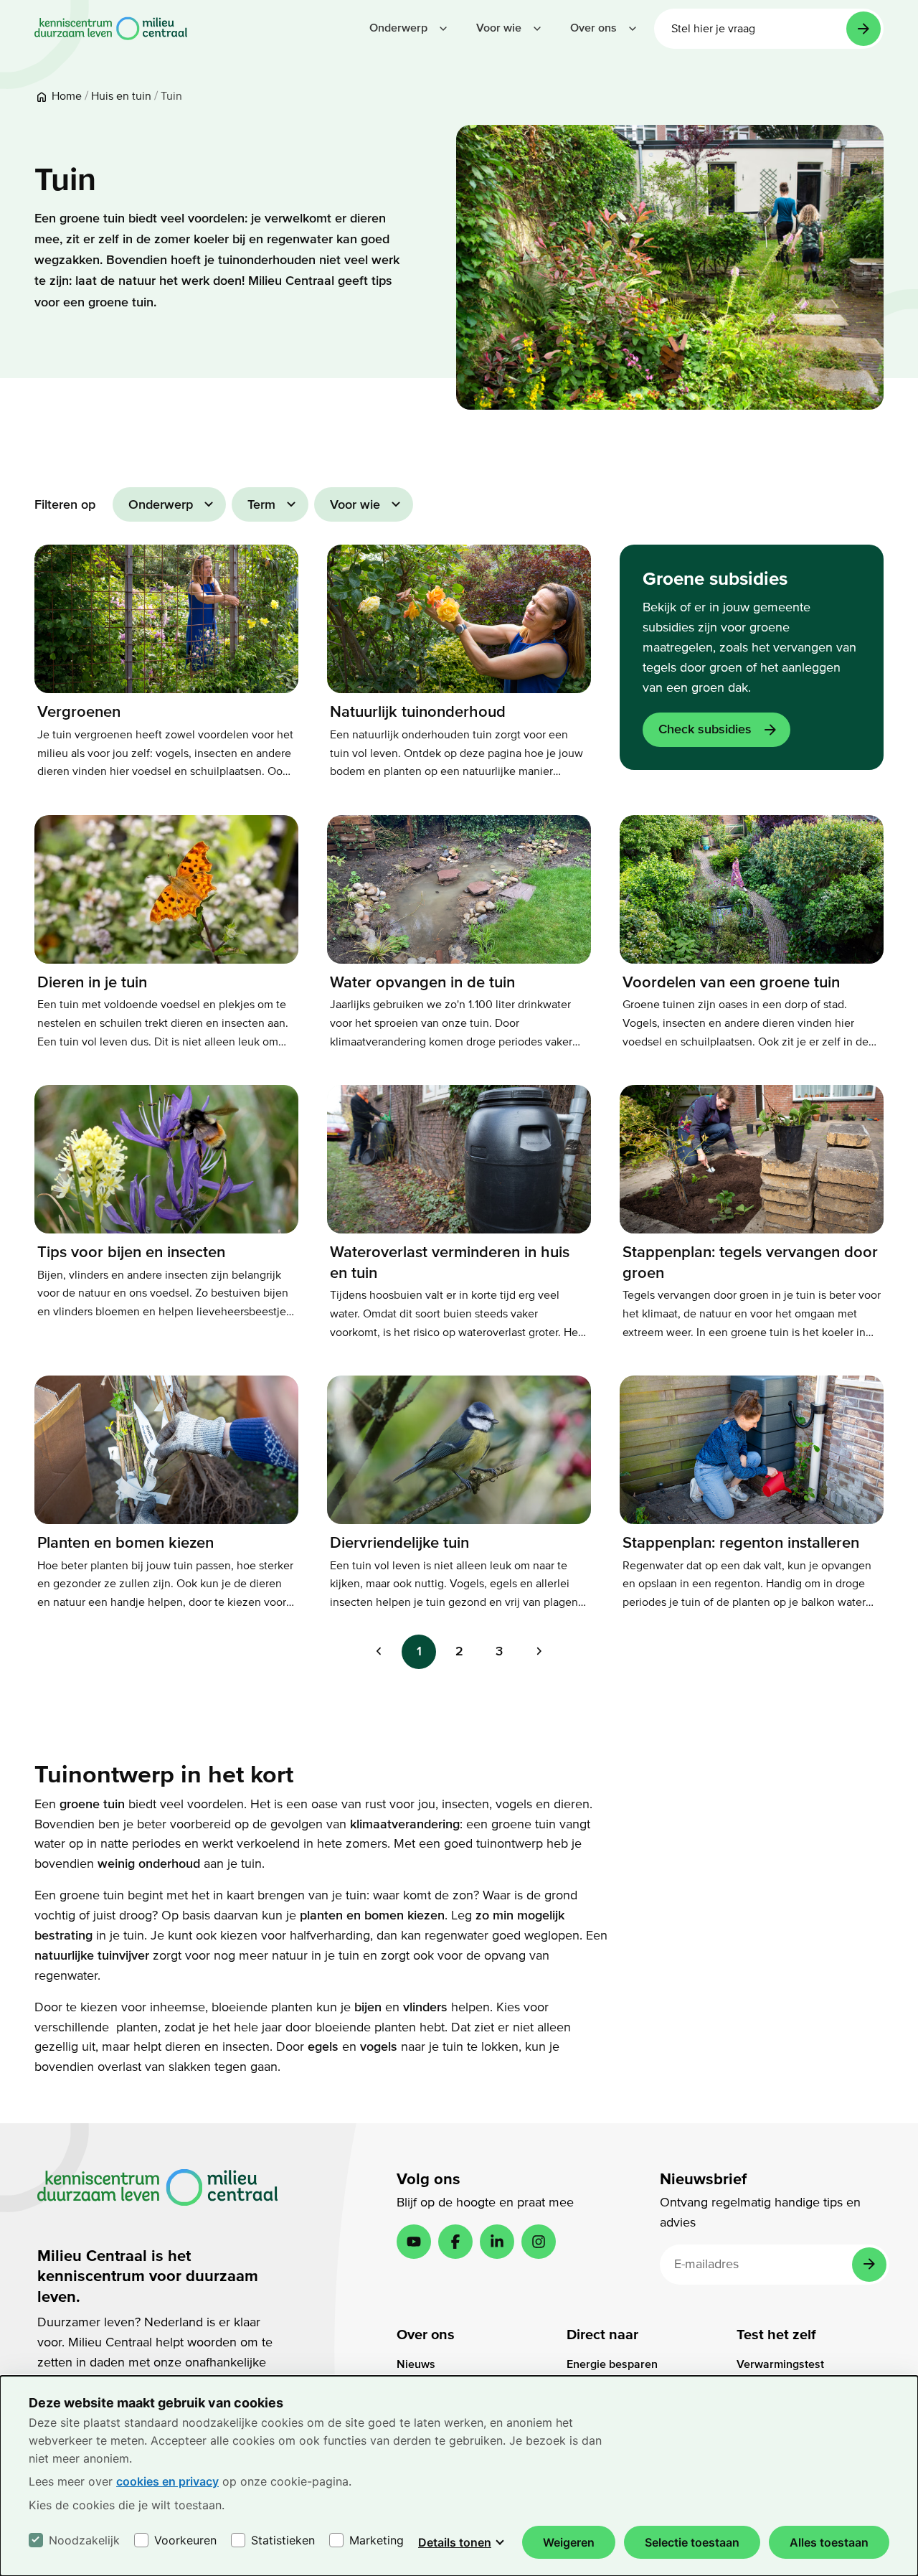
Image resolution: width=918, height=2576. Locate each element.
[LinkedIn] (497, 2242)
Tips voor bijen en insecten (131, 1252)
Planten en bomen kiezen (126, 1543)
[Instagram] (539, 2242)
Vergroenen (79, 712)
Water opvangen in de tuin (422, 982)
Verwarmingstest (780, 2364)
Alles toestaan (829, 2542)
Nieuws (416, 2364)
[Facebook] (455, 2242)
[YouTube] (414, 2242)
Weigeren (569, 2542)
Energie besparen (612, 2364)
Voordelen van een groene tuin (731, 982)
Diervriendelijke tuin (399, 1543)
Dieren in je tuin (92, 982)
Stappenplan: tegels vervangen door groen (750, 1263)
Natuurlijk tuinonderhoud (418, 712)
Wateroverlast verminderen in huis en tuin (450, 1263)
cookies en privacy (167, 2481)
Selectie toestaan (692, 2542)
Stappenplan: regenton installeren (741, 1543)
